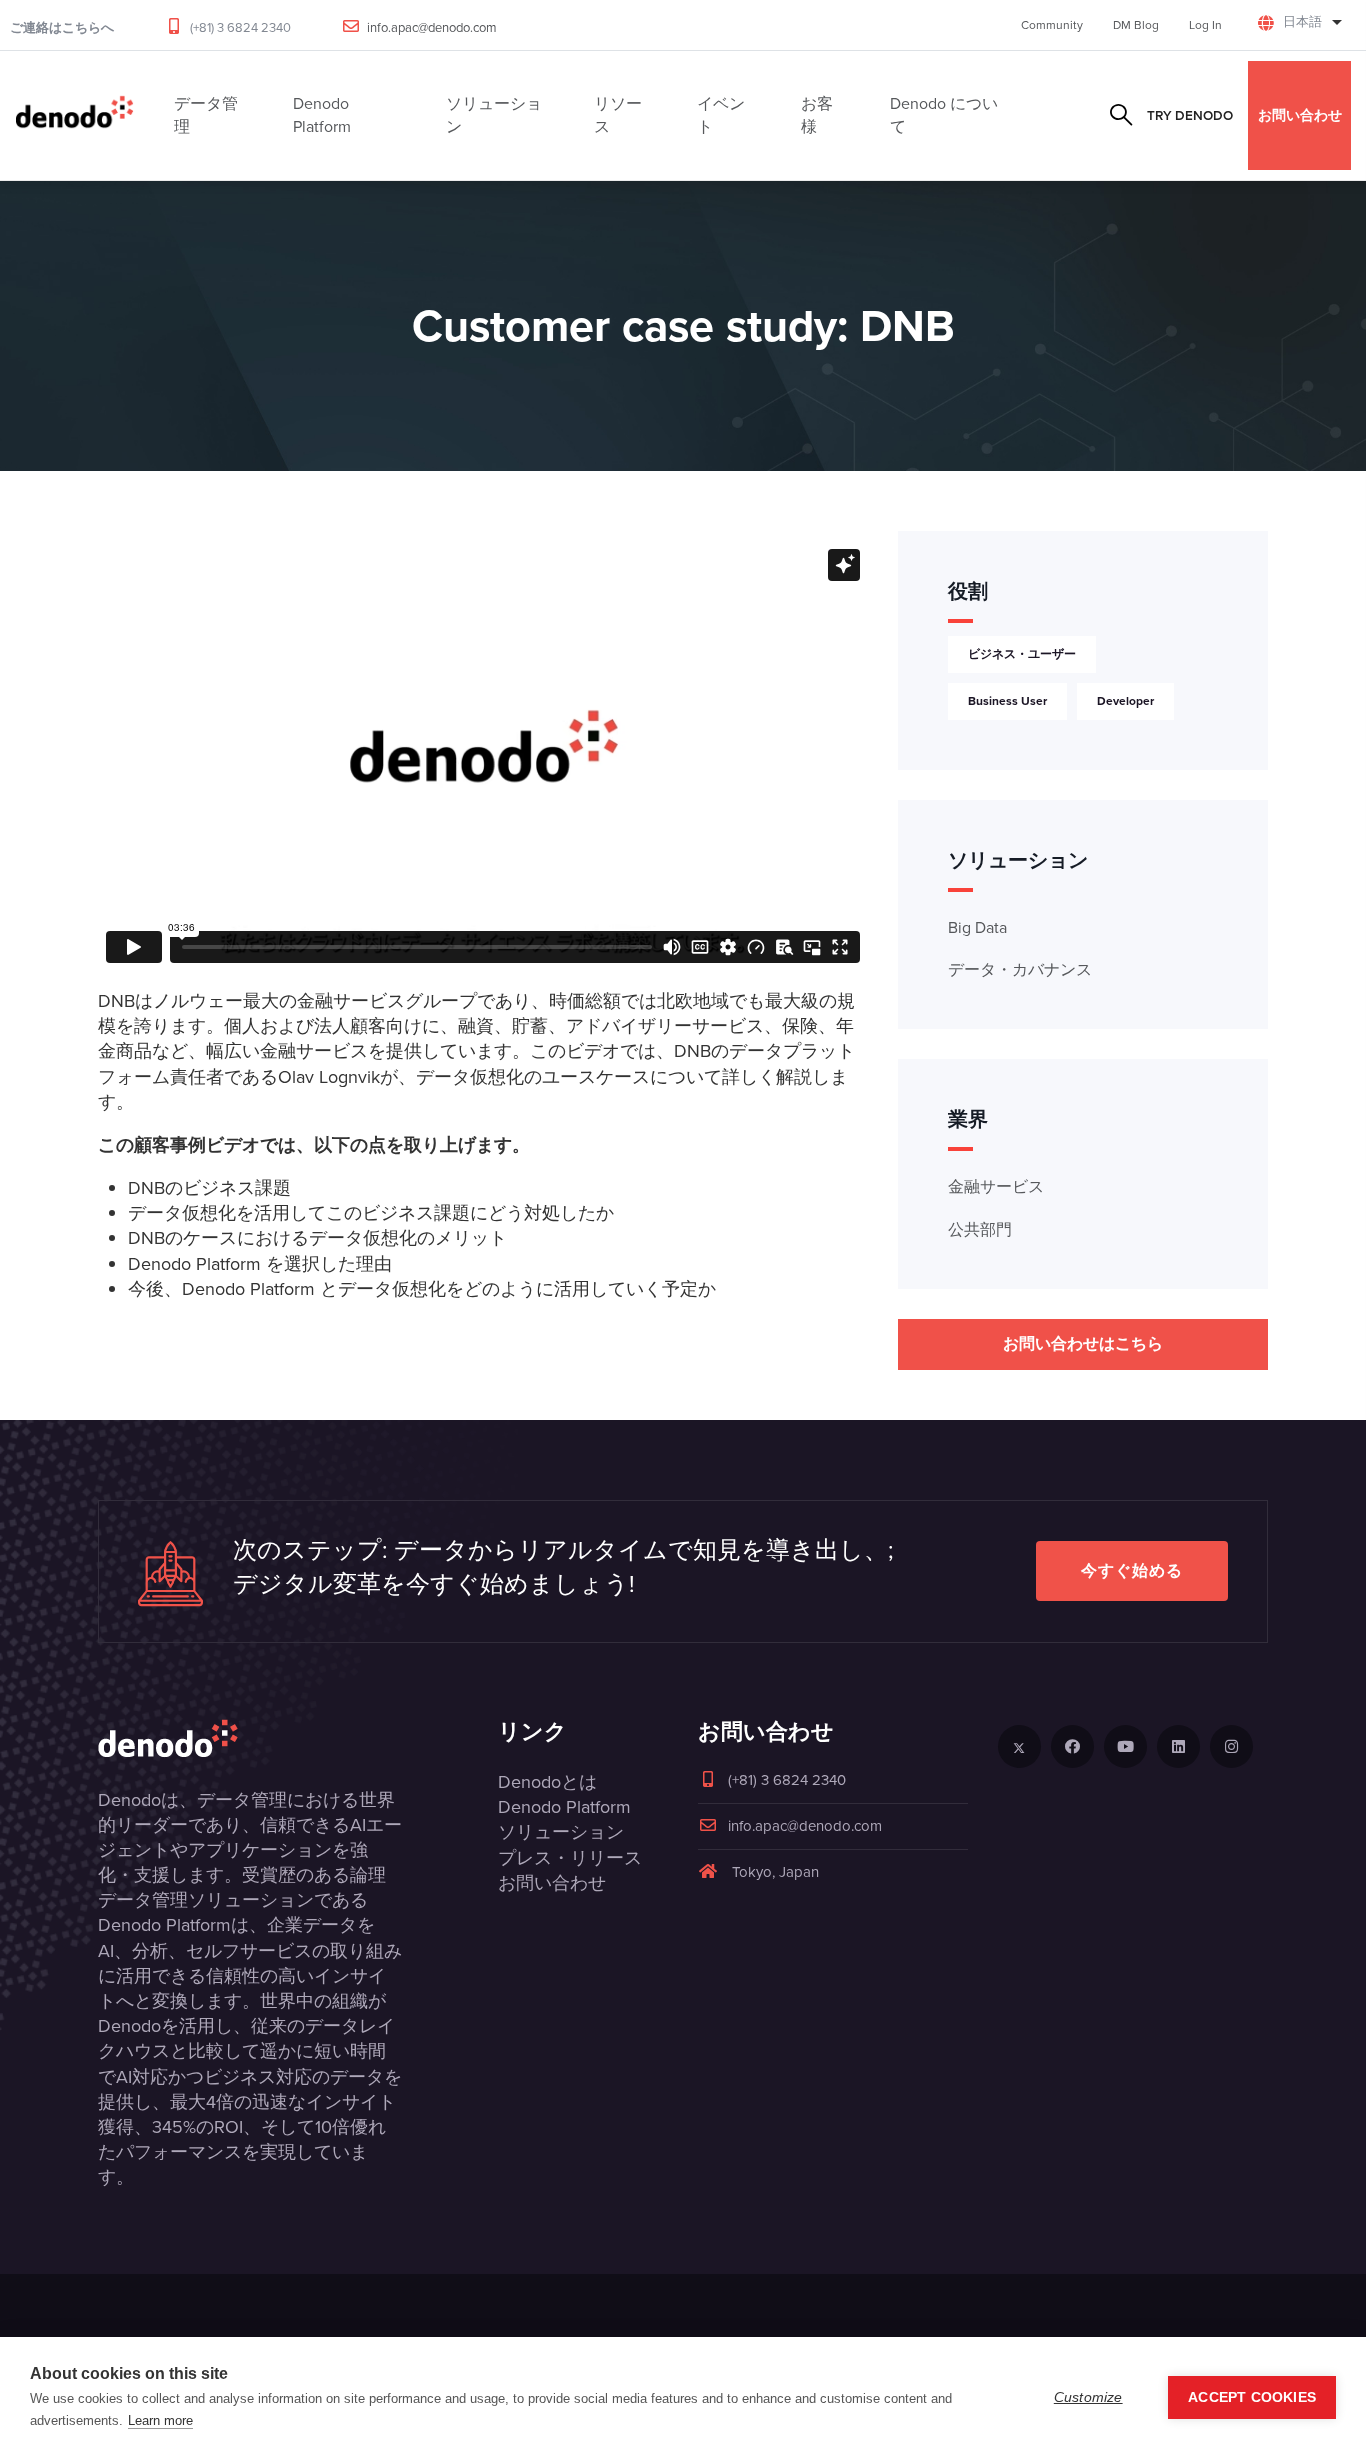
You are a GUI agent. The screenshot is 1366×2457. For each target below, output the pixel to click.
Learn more (160, 2420)
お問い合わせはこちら (1083, 1343)
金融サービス (996, 1186)
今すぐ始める (1132, 1570)
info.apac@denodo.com (432, 27)
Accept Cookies (1252, 2397)
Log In (1205, 25)
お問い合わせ (1300, 115)
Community (1052, 25)
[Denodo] (74, 115)
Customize (1088, 2397)
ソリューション (561, 1832)
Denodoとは (547, 1782)
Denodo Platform (564, 1807)
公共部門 (980, 1229)
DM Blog (1136, 25)
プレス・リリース (570, 1858)
